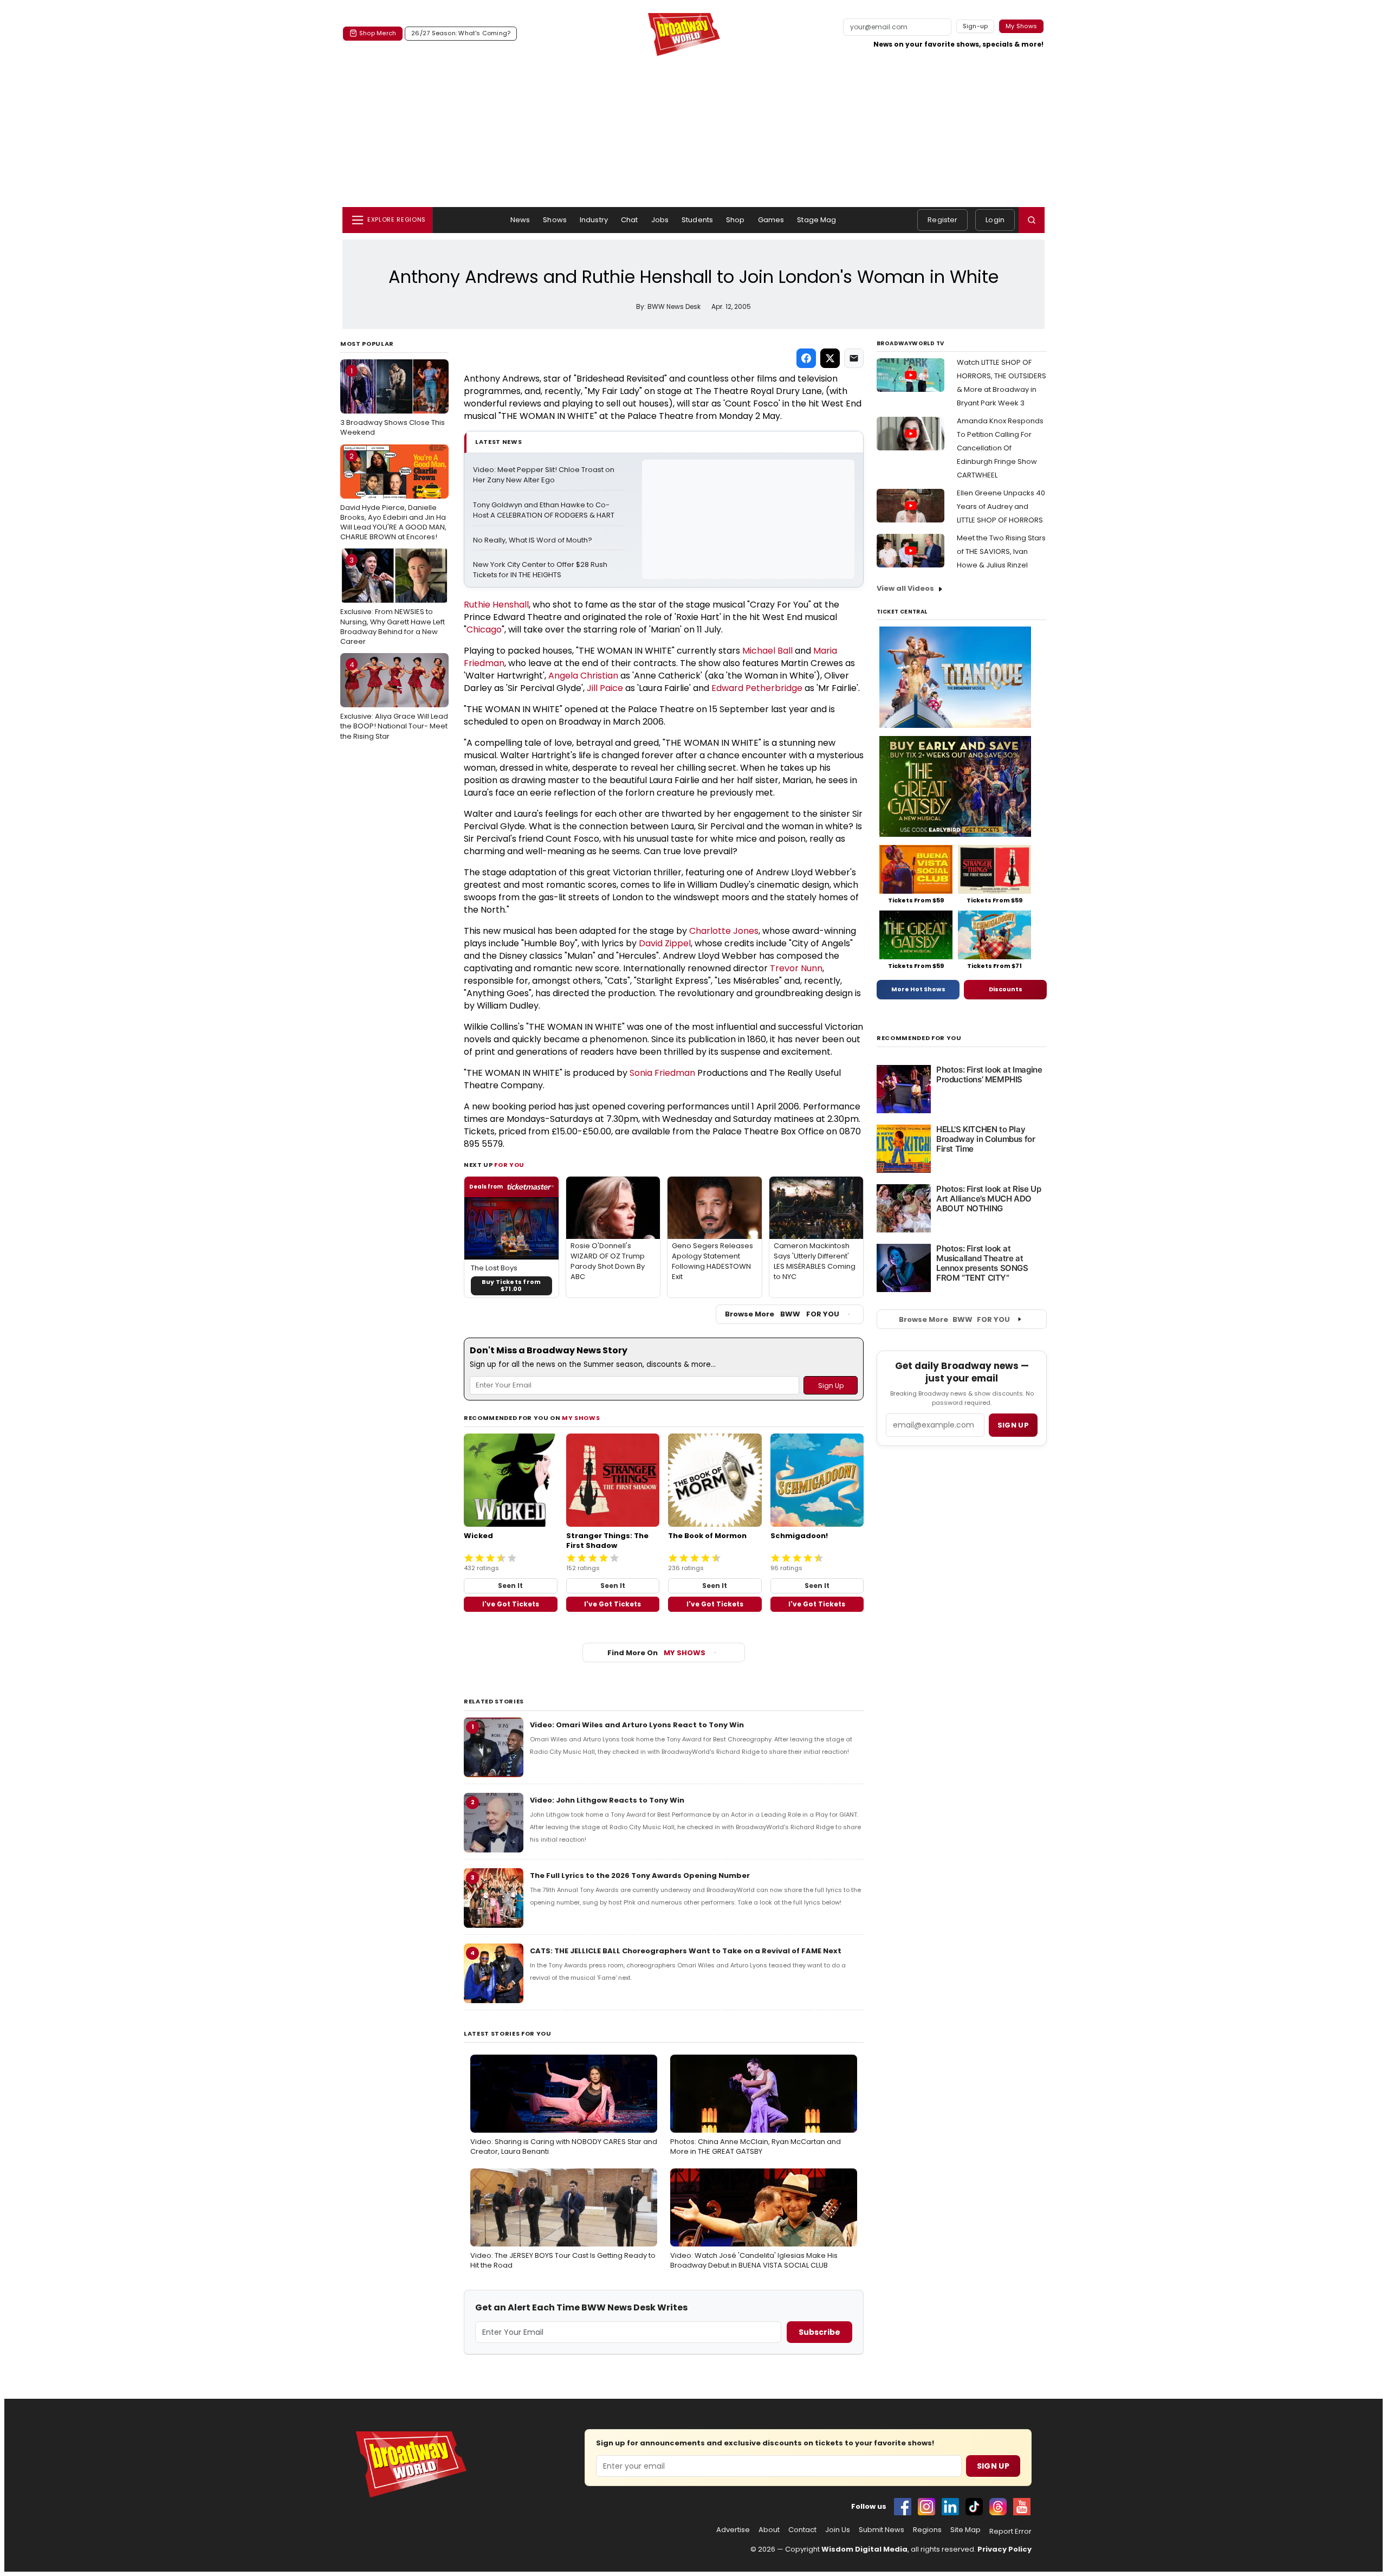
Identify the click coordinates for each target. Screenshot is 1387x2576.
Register (942, 220)
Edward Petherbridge (757, 688)
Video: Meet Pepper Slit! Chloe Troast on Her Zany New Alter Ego (545, 475)
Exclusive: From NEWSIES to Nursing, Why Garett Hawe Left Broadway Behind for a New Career (393, 601)
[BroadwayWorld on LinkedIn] (950, 2507)
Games (771, 220)
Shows (555, 220)
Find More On (656, 1653)
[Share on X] (830, 358)
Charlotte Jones (724, 931)
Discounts (1006, 989)
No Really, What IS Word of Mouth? (533, 540)
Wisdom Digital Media (864, 2549)
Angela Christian (583, 676)
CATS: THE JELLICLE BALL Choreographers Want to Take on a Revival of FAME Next (686, 1951)
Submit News (882, 2530)
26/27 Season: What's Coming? (461, 33)
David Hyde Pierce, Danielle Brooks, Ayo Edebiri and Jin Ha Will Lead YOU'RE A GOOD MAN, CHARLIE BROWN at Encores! (393, 497)
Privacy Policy (1004, 2549)
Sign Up (993, 2466)
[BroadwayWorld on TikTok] (974, 2507)
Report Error (1010, 2532)
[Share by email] (854, 358)
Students (697, 220)
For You (509, 1165)
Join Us (838, 2530)
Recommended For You (919, 1038)
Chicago (484, 630)
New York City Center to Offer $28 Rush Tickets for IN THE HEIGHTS (541, 570)
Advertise (733, 2530)
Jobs (660, 220)
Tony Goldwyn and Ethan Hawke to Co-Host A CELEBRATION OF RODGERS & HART (544, 510)
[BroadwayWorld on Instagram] (926, 2507)
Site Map (965, 2530)
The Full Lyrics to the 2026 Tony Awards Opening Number (640, 1875)
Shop (735, 220)
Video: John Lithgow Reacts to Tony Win (607, 1800)
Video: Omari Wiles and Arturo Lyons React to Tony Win (637, 1725)
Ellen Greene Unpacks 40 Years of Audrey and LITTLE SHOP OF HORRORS (1001, 506)
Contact (802, 2530)
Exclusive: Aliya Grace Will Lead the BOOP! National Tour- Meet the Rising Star (394, 700)
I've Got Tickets (511, 1604)
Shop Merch (378, 33)
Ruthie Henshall (496, 605)
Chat (630, 220)
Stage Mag (816, 220)
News (520, 220)
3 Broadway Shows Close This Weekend (393, 402)
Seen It (510, 1586)
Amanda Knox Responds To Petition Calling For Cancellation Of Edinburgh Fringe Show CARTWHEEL (1000, 448)
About (769, 2530)
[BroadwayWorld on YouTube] (1022, 2507)
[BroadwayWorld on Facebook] (903, 2507)
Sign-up (976, 26)
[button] (1032, 220)
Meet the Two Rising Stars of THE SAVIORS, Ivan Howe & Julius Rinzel (1001, 551)
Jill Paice (605, 688)
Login (995, 220)
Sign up (1013, 1425)
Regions (927, 2530)
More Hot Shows (918, 989)
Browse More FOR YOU (782, 1314)
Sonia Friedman (662, 1073)
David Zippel (665, 943)
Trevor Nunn (796, 968)
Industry (594, 220)
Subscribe (819, 2332)
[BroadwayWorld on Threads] (998, 2507)
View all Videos (905, 588)
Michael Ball (767, 651)
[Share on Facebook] (806, 358)
